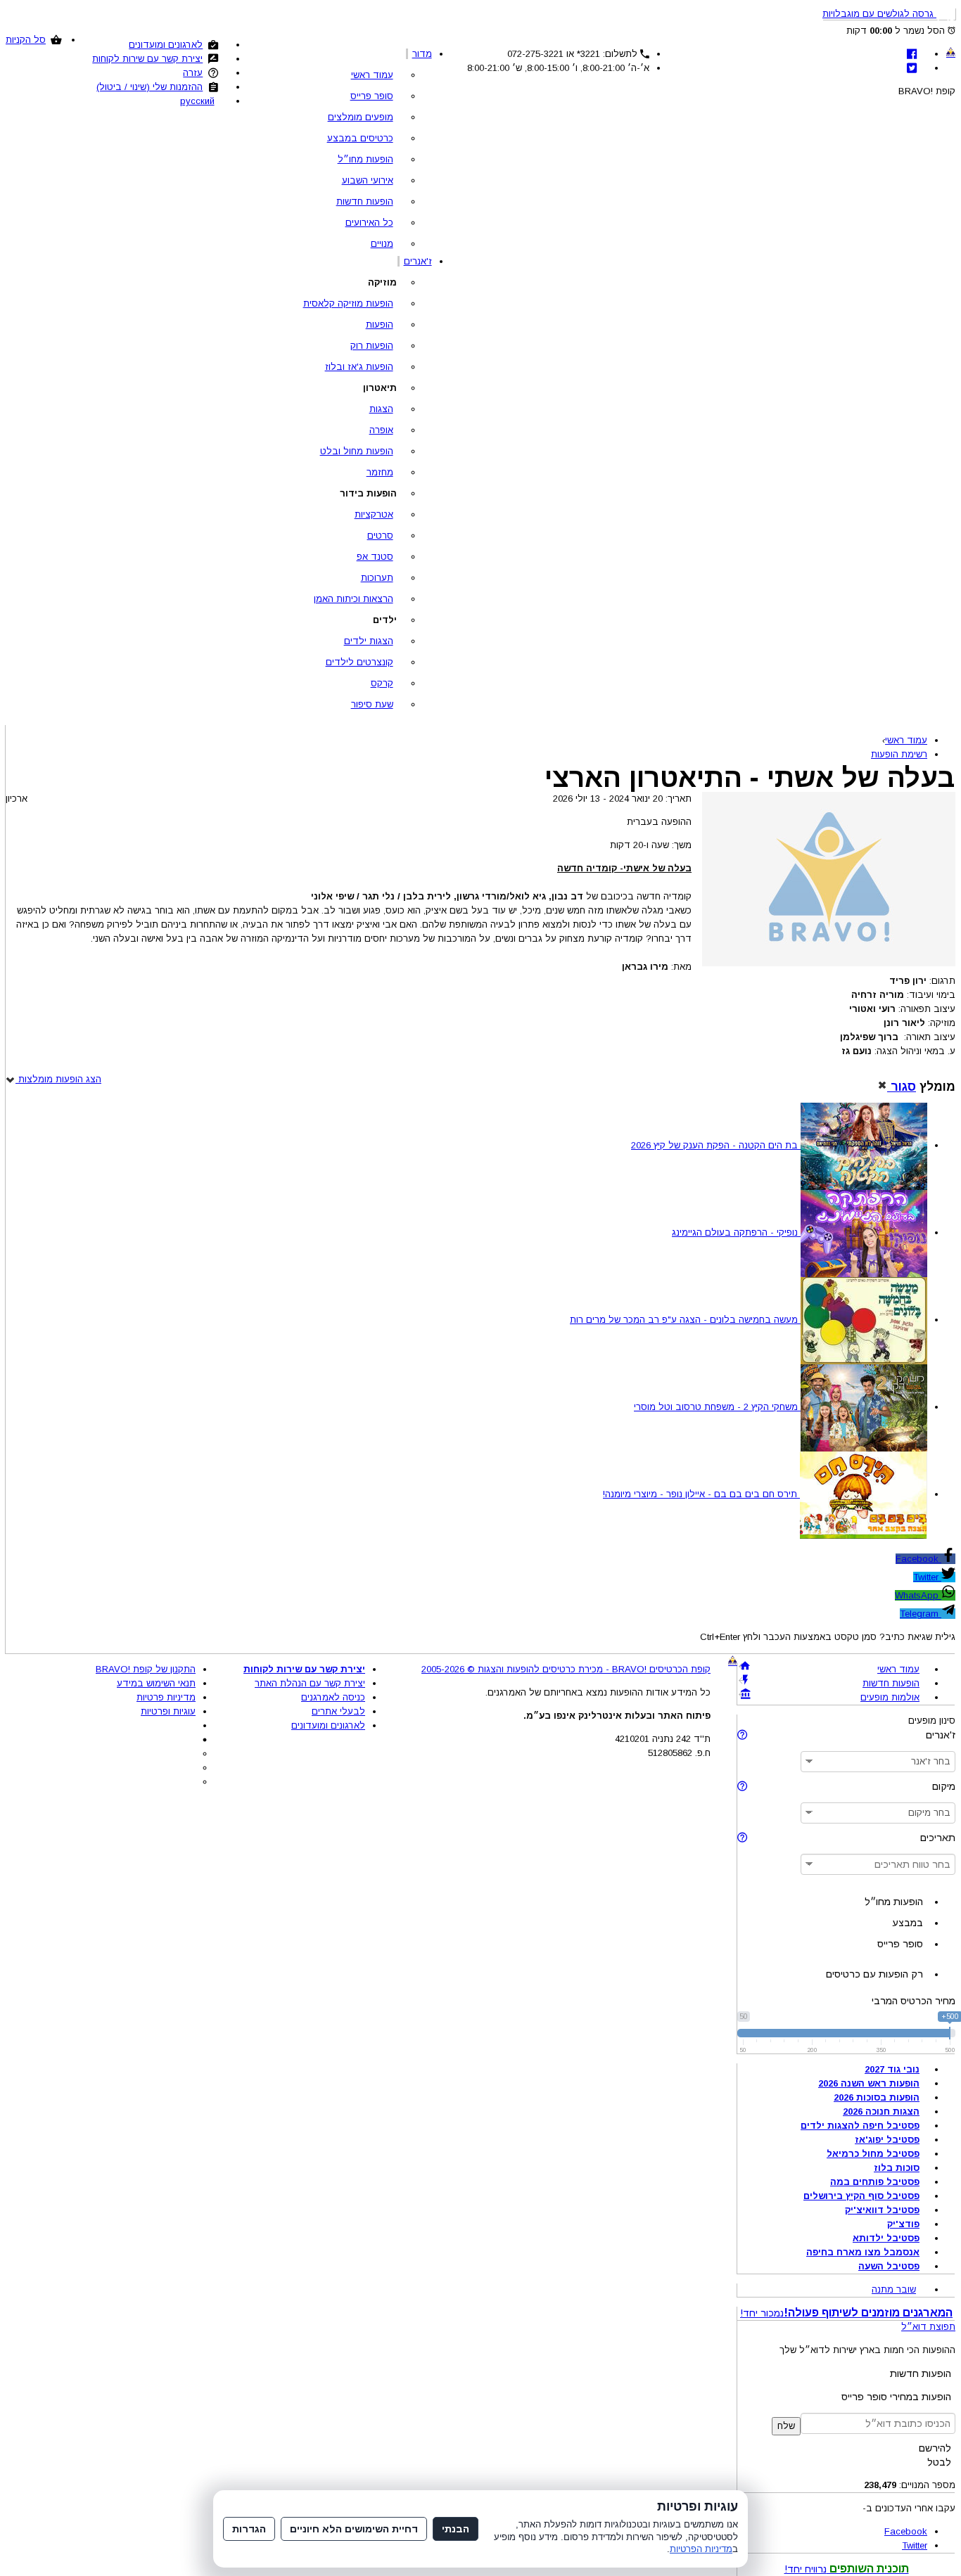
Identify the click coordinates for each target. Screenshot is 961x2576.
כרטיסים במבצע (360, 138)
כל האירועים (369, 223)
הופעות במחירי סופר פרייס (896, 2397)
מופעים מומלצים (361, 117)
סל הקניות (26, 40)
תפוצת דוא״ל (928, 2327)
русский (197, 101)
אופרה (381, 430)
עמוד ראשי (372, 75)
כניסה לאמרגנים (333, 1697)
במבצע (908, 1923)
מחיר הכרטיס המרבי (914, 2001)
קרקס (382, 683)
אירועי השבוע (368, 180)
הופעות (380, 325)
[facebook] (912, 54)
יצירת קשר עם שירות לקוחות (147, 59)
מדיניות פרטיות (166, 1697)
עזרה (193, 73)
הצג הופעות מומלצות (58, 1079)
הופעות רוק (372, 346)
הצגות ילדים (369, 641)
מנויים (382, 244)
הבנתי (456, 2529)
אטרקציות (374, 514)
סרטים (380, 536)
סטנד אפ (375, 557)
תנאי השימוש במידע (156, 1683)
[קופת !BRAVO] (951, 52)
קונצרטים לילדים (359, 662)
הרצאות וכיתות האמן (354, 599)
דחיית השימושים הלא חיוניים (354, 2529)
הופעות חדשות (365, 201)
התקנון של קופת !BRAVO (146, 1669)
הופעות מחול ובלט (357, 451)
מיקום (944, 1786)
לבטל (939, 2462)
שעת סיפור (372, 704)
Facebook (918, 1559)
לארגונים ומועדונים (166, 45)
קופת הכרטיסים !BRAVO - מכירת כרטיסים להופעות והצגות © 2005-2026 (566, 1669)
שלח (786, 2426)
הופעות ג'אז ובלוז (359, 367)
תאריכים (938, 1838)
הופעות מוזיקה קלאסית (348, 303)
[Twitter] (912, 68)
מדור (422, 54)
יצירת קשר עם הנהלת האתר (310, 1683)
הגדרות (249, 2529)
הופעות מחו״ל (365, 159)
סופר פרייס (372, 96)
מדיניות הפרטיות (701, 2549)
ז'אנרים (418, 261)
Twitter (927, 1577)
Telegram (921, 1614)
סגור (902, 1087)
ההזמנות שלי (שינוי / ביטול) (149, 87)
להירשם (935, 2448)
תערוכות (377, 578)
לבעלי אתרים (338, 1711)
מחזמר (380, 472)
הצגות (381, 409)
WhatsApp (918, 1595)
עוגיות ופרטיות (168, 1711)
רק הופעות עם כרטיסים (874, 1974)
